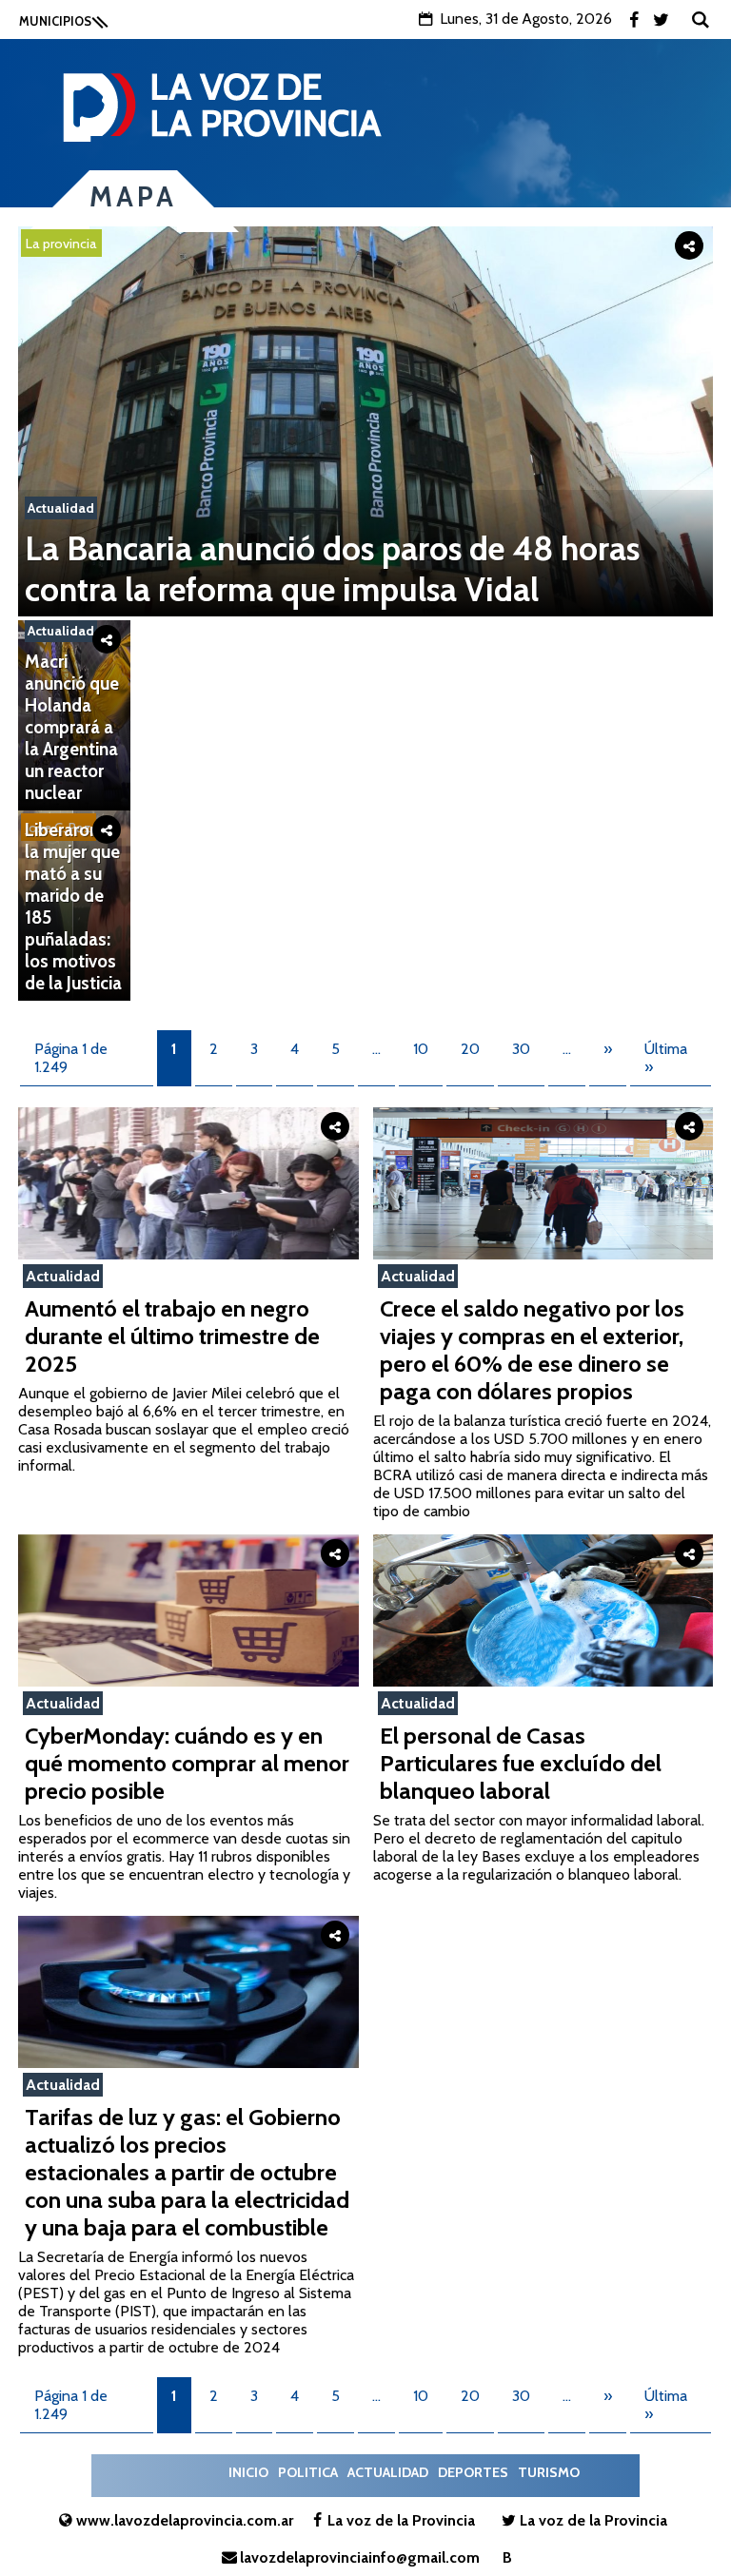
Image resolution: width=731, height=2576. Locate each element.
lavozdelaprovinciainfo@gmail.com (360, 2557)
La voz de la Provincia (401, 2520)
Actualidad (61, 508)
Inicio (248, 2472)
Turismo (549, 2472)
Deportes (473, 2472)
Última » (666, 1058)
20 (470, 1049)
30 (521, 1049)
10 (421, 1049)
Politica (308, 2472)
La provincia (61, 244)
